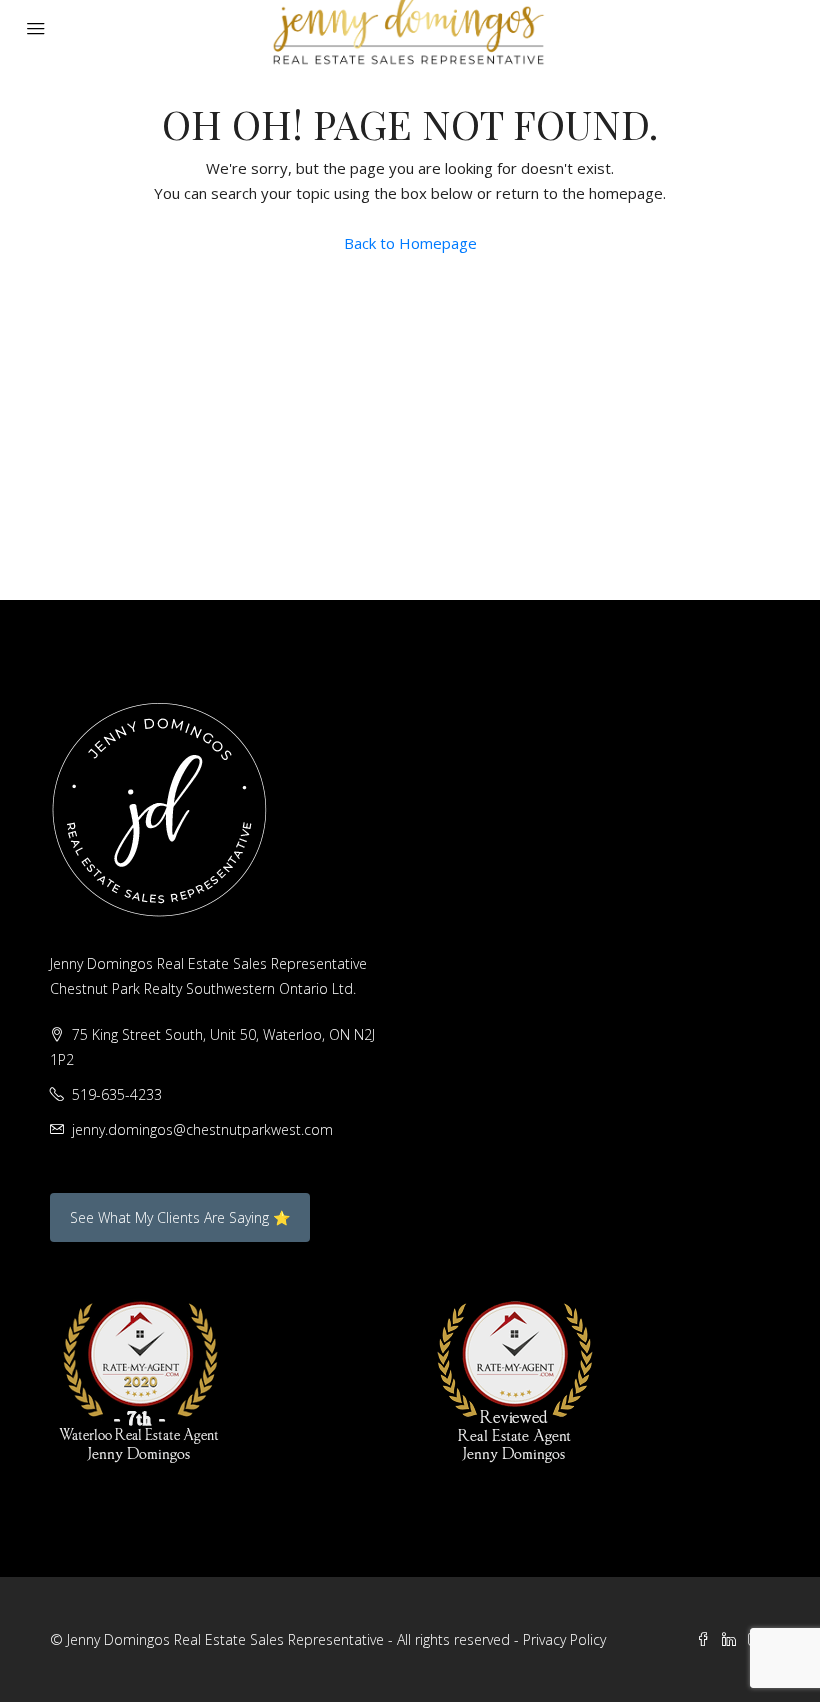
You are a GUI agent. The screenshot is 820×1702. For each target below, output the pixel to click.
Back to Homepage (410, 243)
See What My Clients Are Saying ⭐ (180, 1217)
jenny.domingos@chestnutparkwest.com (202, 1129)
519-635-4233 (117, 1094)
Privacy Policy (564, 1639)
